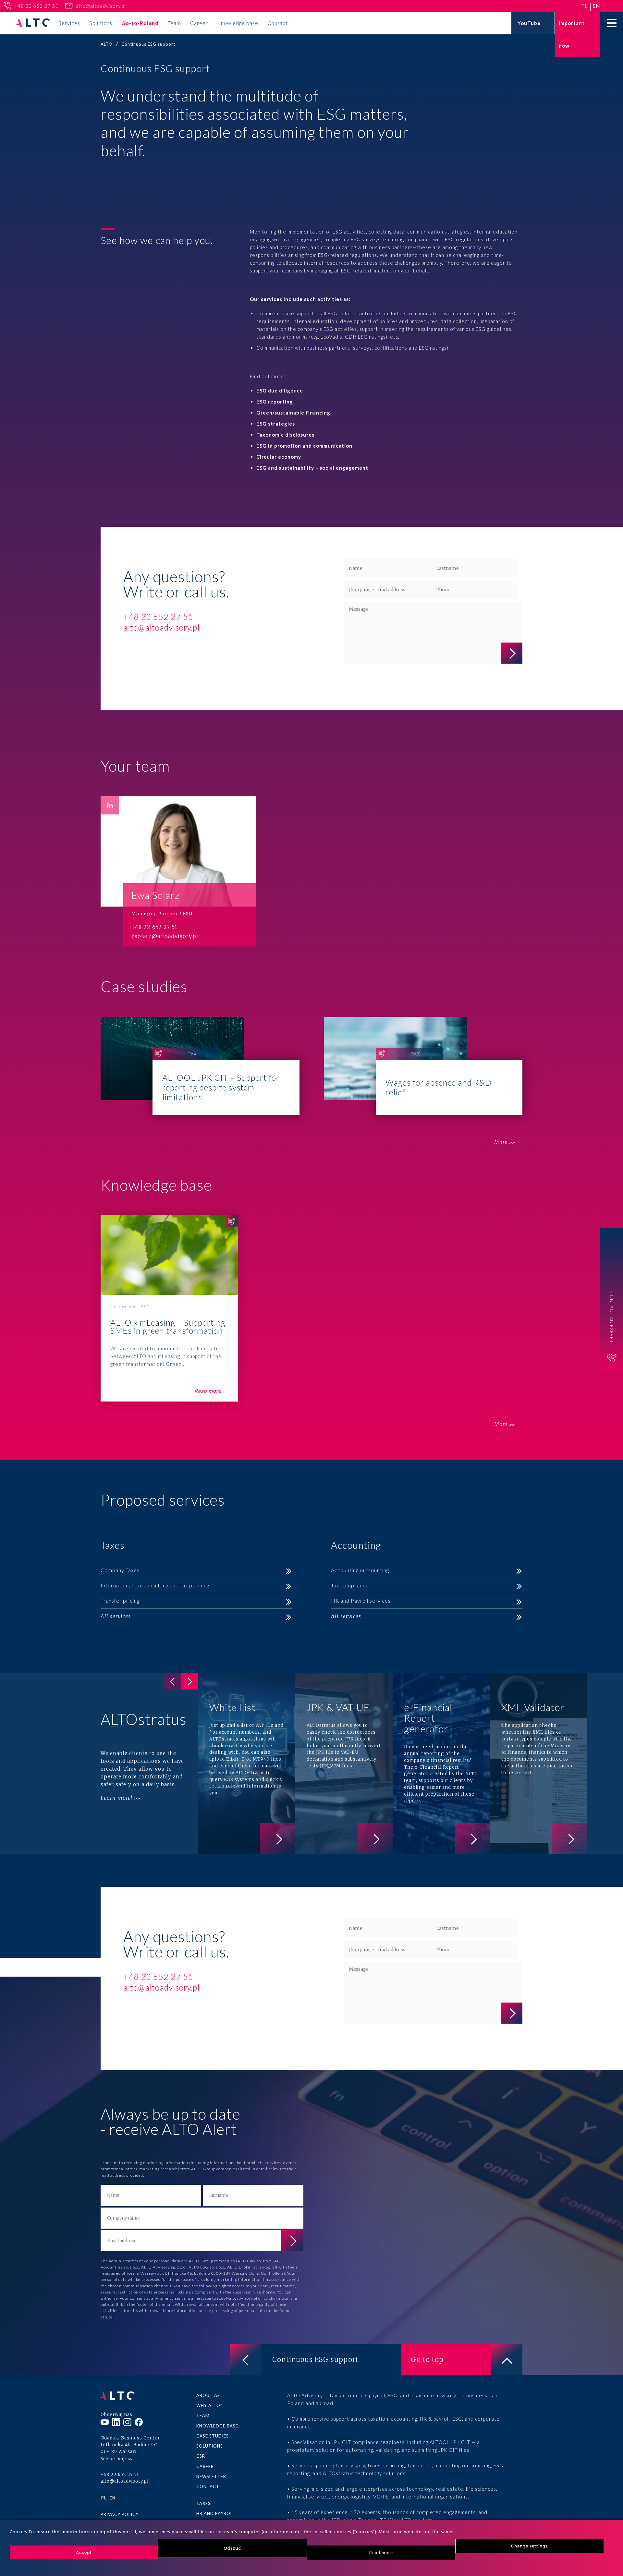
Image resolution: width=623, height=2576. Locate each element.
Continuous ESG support (315, 2359)
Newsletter (211, 2476)
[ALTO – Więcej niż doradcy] (33, 23)
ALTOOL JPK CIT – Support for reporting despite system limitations (200, 1066)
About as (208, 2395)
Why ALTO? (209, 2405)
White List (247, 1763)
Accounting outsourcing (360, 1570)
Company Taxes (120, 1570)
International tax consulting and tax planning (155, 1585)
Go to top (427, 2359)
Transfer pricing (120, 1601)
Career (199, 23)
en (596, 6)
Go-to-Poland (140, 23)
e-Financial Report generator (441, 1763)
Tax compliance (350, 1585)
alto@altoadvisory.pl (101, 6)
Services (69, 23)
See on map (113, 2459)
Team (174, 23)
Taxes (203, 2503)
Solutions (101, 23)
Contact (278, 23)
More (501, 1142)
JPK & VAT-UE (344, 1763)
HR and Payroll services (361, 1601)
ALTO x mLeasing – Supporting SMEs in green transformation (169, 1309)
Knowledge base (238, 23)
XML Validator (539, 1763)
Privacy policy (120, 2514)
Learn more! (116, 1798)
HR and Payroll (216, 2513)
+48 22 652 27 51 (36, 6)
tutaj (110, 2317)
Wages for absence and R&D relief (423, 1066)
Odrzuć (232, 2548)
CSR (201, 2456)
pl (585, 6)
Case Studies (213, 2436)
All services (116, 1616)
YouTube (529, 23)
